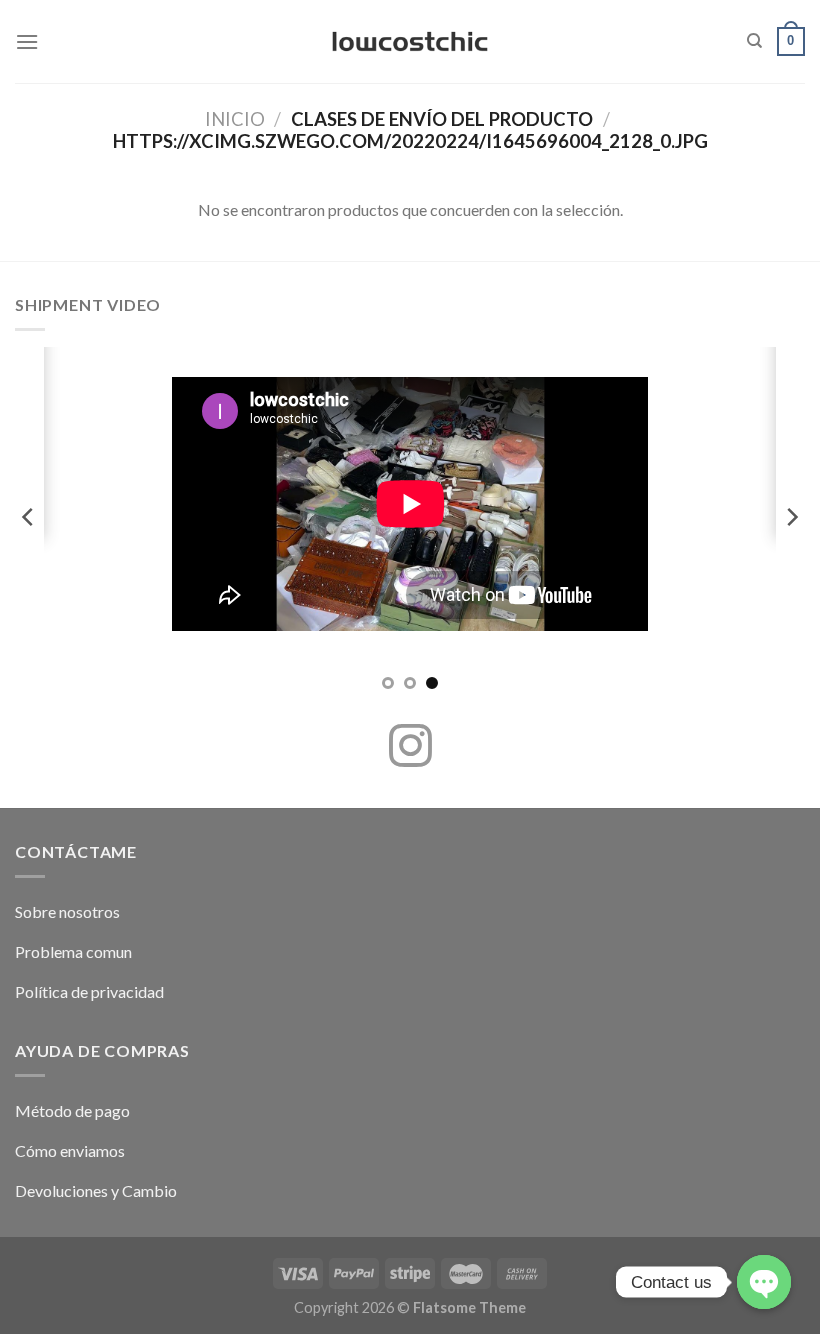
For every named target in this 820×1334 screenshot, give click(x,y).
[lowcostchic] (410, 42)
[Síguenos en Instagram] (410, 749)
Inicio (235, 119)
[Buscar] (754, 41)
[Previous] (29, 517)
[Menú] (27, 41)
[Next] (791, 517)
